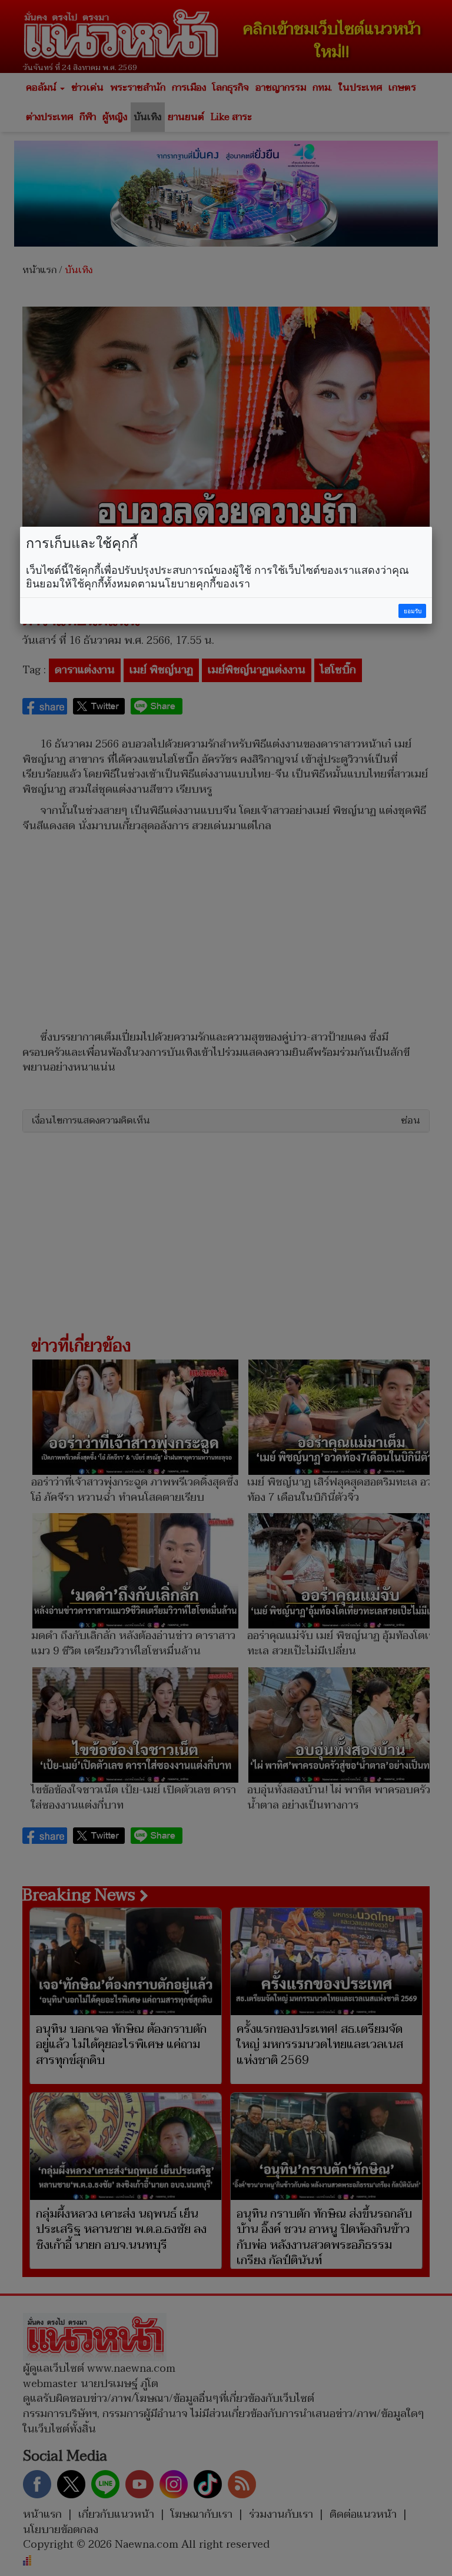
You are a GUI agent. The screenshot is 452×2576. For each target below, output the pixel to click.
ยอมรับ (413, 611)
